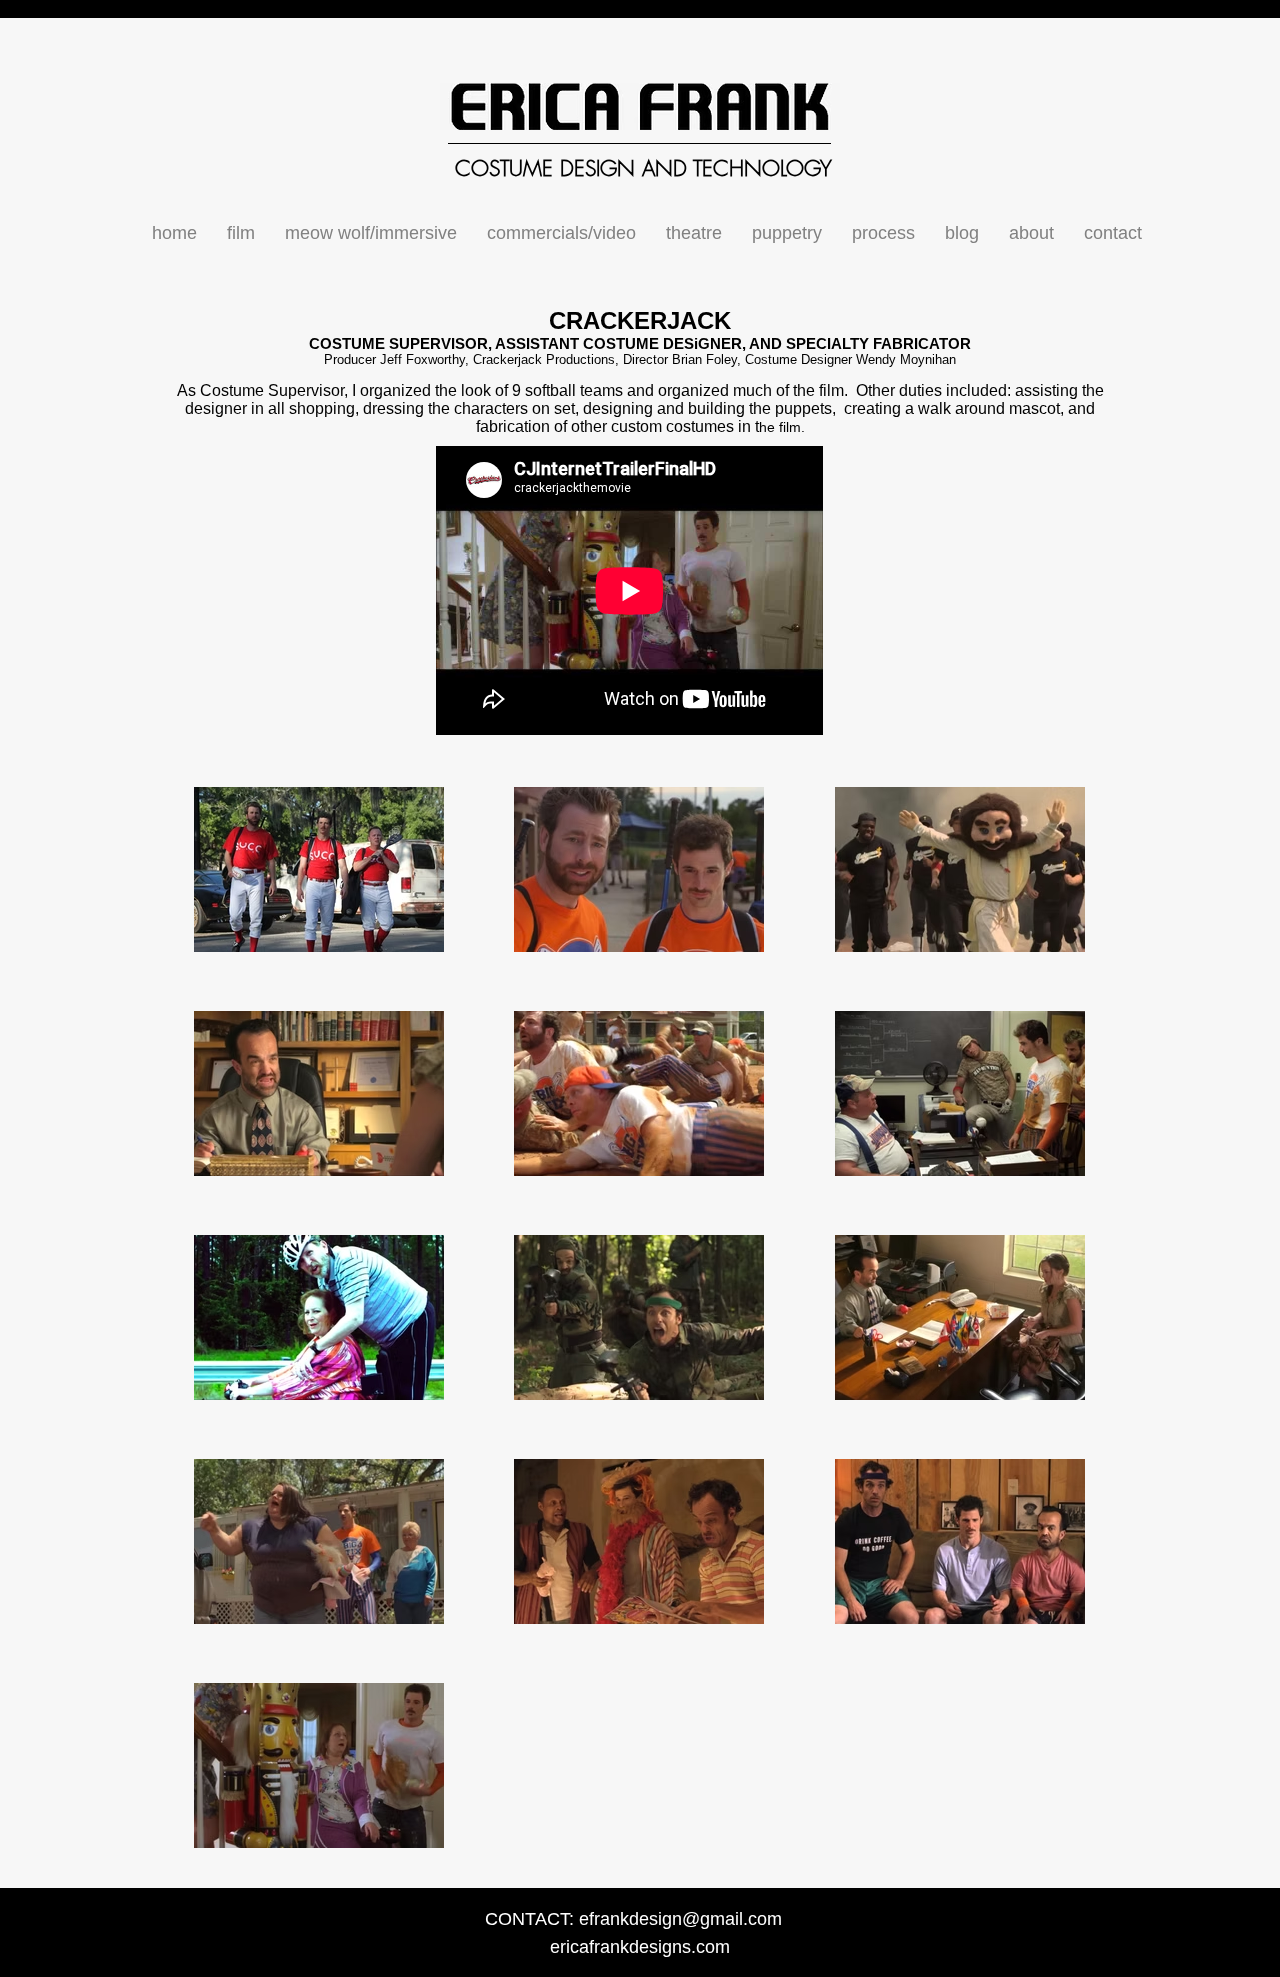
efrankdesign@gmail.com (680, 1919)
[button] (241, 233)
